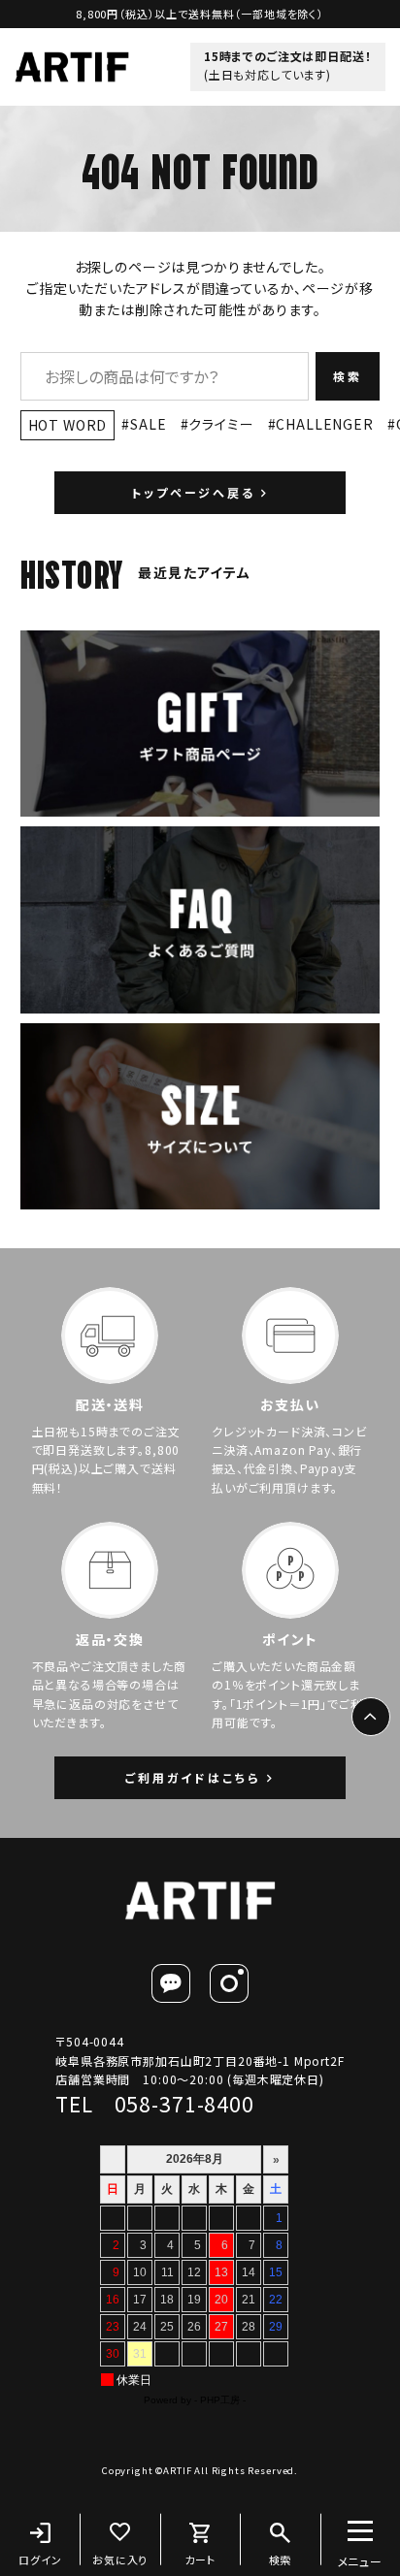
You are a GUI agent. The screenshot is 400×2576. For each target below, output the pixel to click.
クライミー (221, 424)
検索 (348, 376)
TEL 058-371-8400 (154, 2104)
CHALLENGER (324, 424)
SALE (148, 424)
